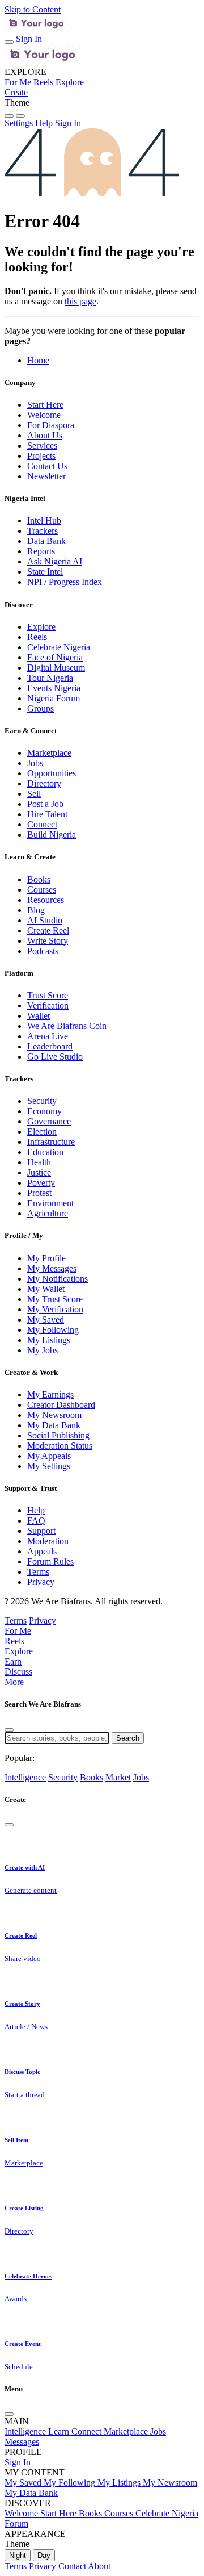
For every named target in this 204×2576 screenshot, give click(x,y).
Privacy (41, 1582)
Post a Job (45, 804)
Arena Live (48, 1036)
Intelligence (25, 1777)
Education (45, 1152)
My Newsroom (54, 1415)
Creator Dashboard (61, 1405)
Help (36, 1510)
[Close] (9, 1730)
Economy (44, 1111)
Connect (42, 824)
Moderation (48, 1541)
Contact (72, 2566)
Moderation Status (60, 1446)
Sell (34, 794)
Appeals (42, 1551)
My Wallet (46, 1289)
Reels (37, 637)
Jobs (35, 763)
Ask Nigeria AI (55, 561)
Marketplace (49, 753)
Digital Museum (56, 668)
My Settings (49, 1466)
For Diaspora (51, 425)
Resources (46, 900)
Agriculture (48, 1213)
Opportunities (52, 773)
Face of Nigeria (55, 657)
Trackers (42, 531)
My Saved (46, 1320)
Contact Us (47, 466)
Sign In (29, 39)
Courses (42, 890)
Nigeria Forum (54, 698)
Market (118, 1777)
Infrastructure (51, 1142)
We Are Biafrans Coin (67, 1026)
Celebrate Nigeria (59, 647)
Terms (38, 1572)
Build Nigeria (52, 835)
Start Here (45, 405)
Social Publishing (58, 1435)
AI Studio (45, 920)
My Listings (49, 1340)
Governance (49, 1121)
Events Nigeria (54, 688)
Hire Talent (47, 814)
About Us (45, 435)
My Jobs (42, 1350)
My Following (53, 1330)
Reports (41, 551)
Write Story (48, 941)
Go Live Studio (55, 1057)
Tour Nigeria (50, 678)
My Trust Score (55, 1299)
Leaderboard (50, 1046)
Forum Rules (50, 1561)
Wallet (39, 1016)
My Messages (52, 1268)
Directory (44, 783)
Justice (39, 1172)
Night (18, 2555)
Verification (48, 1005)
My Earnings (50, 1394)
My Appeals (49, 1456)
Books (39, 879)
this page (80, 301)
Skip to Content (33, 9)
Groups (41, 708)
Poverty (41, 1183)
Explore (41, 627)
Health (39, 1162)
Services (42, 446)
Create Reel (48, 931)
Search (128, 1738)
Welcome (44, 415)
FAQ (36, 1521)
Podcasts (43, 951)
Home (38, 360)
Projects (41, 456)
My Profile (46, 1258)
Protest (39, 1193)
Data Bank (46, 541)
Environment (50, 1203)
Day (44, 2555)
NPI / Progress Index (65, 582)
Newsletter (46, 476)
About (99, 2566)
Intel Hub (44, 520)
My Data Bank (54, 1425)
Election (42, 1132)
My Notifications (58, 1279)
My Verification (55, 1309)
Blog (36, 910)
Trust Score (48, 995)
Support (41, 1531)
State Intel (45, 572)
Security (42, 1101)
